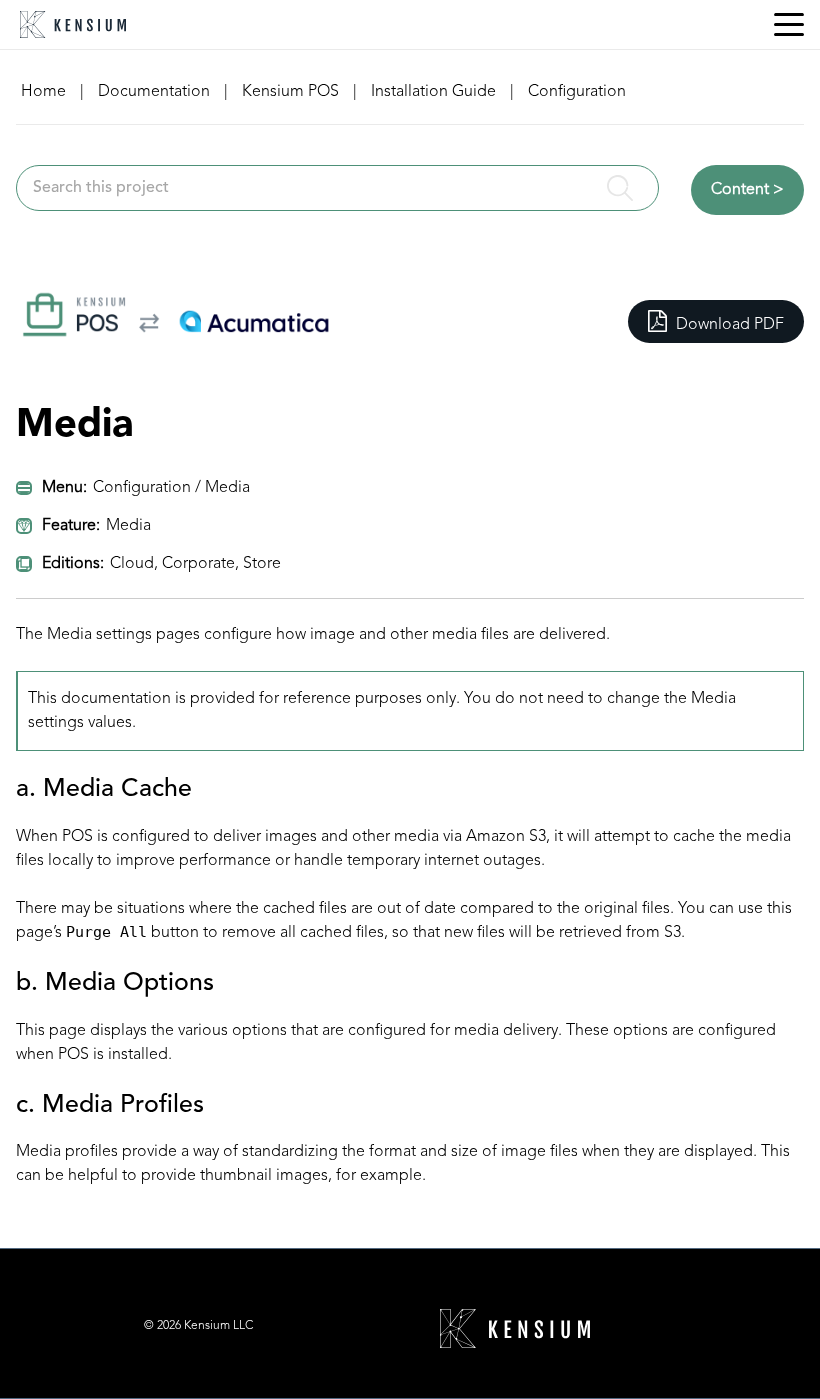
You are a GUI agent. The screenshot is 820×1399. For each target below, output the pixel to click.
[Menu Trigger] (789, 25)
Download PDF (728, 325)
